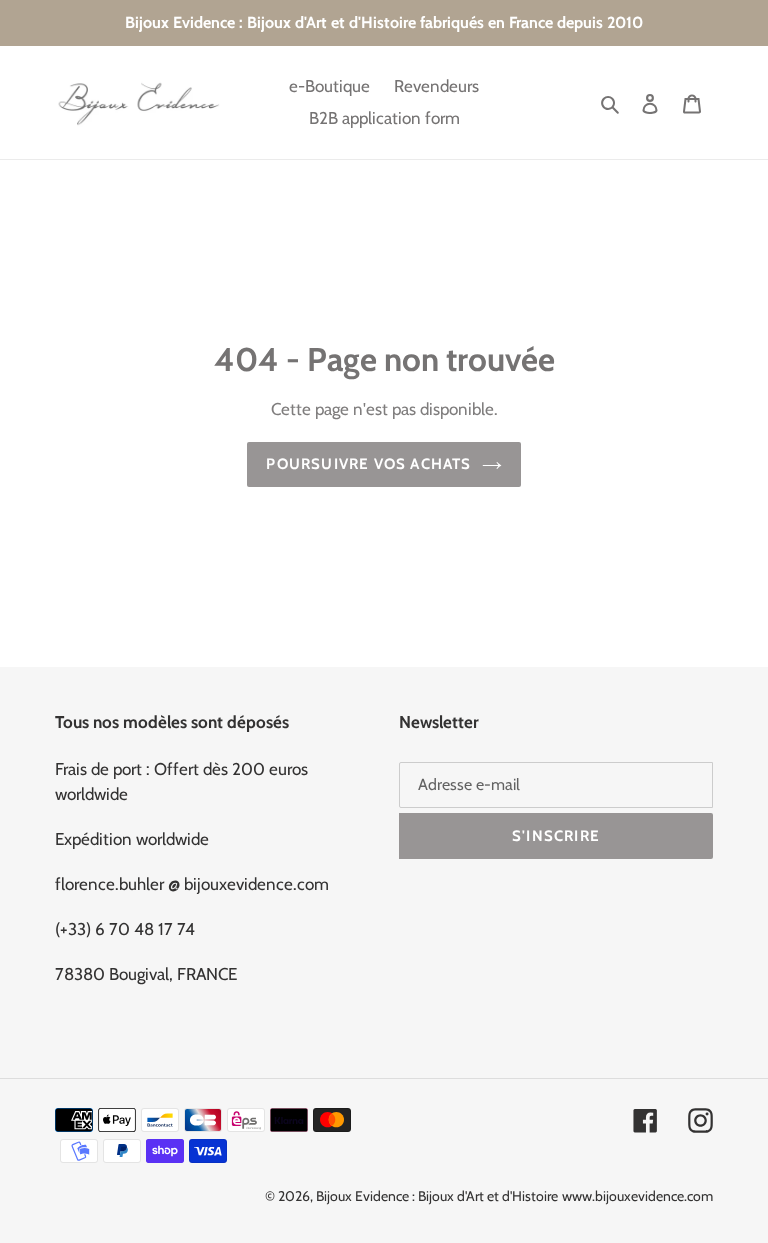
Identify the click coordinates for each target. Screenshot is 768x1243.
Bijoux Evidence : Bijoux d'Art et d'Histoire (437, 1196)
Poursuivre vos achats (368, 464)
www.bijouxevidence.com (637, 1196)
